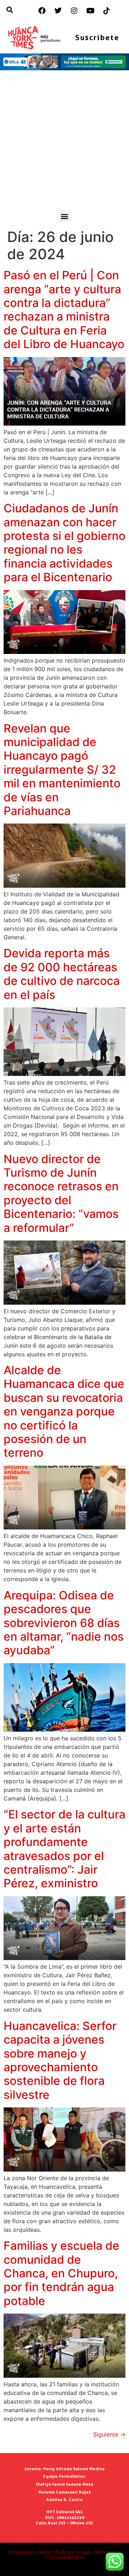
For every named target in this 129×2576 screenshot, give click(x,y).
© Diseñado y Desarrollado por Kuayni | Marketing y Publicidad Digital (64, 2555)
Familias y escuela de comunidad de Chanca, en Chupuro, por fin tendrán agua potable (61, 2273)
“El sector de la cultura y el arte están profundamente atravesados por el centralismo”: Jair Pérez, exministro (64, 1849)
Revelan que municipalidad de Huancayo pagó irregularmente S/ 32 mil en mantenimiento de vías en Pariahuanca (62, 770)
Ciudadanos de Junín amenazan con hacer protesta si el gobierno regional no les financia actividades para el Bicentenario (64, 543)
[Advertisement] (64, 142)
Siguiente (109, 2434)
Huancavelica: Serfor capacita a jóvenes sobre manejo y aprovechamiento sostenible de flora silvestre (60, 2060)
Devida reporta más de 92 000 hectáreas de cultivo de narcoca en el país (62, 974)
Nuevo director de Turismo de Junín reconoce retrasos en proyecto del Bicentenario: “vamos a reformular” (61, 1193)
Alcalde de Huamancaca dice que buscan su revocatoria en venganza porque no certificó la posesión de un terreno (64, 1411)
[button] (65, 216)
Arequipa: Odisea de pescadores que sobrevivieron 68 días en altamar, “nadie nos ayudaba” (64, 1623)
